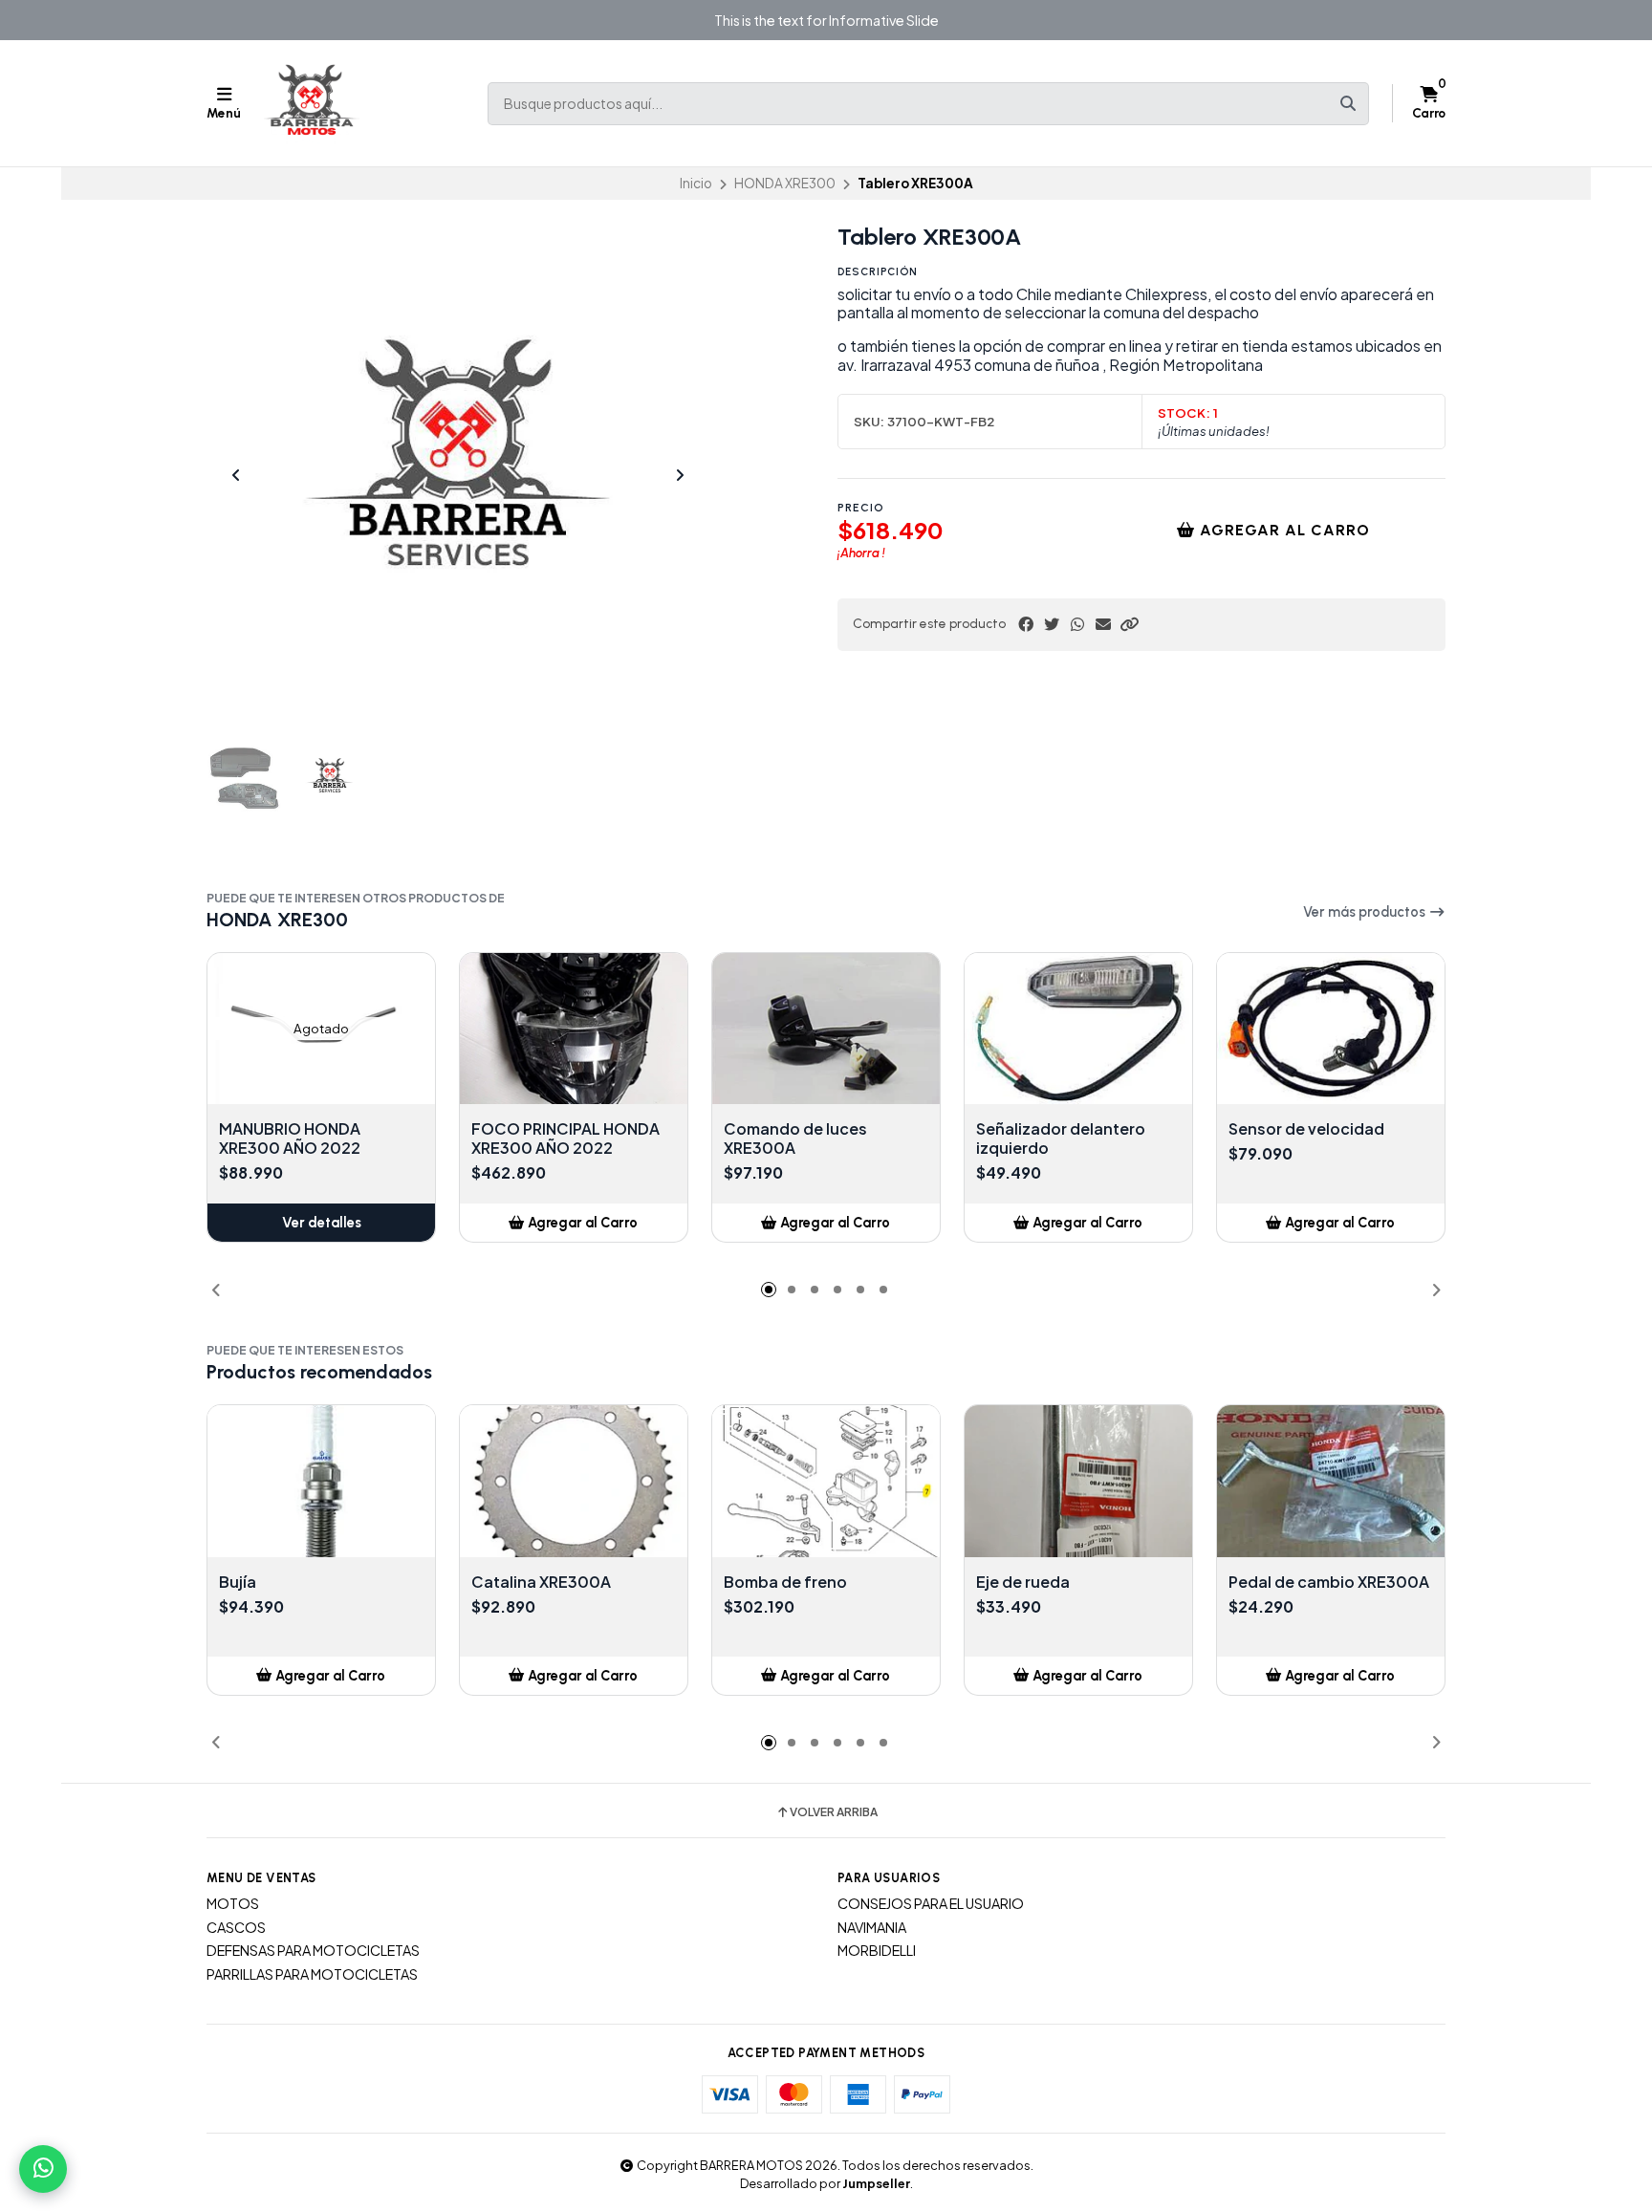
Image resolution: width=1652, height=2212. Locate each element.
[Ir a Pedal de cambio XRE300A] (1331, 1481)
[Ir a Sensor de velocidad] (1331, 1029)
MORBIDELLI (877, 1950)
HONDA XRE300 (785, 183)
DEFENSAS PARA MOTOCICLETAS (313, 1950)
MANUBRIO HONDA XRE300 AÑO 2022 (290, 1139)
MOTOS (233, 1903)
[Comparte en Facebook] (1026, 624)
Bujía (238, 1582)
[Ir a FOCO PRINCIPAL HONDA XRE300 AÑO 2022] (574, 1029)
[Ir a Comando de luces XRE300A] (826, 1029)
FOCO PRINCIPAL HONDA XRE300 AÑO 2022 (565, 1139)
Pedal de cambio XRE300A (1329, 1582)
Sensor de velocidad (1306, 1129)
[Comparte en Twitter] (1052, 624)
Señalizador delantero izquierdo (1061, 1139)
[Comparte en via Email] (1103, 624)
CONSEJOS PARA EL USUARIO (931, 1903)
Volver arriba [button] (834, 1812)
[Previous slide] (236, 475)
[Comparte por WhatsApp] (1077, 624)
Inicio (696, 183)
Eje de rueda (1023, 1582)
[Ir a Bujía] (321, 1481)
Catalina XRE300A (541, 1582)
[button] (1129, 624)
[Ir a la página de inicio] (312, 103)
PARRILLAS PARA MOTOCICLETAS (312, 1974)
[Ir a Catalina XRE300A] (574, 1481)
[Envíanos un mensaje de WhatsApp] (43, 2169)
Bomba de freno (785, 1582)
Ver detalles (322, 1223)
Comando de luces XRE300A (795, 1139)
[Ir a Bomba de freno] (826, 1481)
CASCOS (236, 1927)
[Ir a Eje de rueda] (1078, 1481)
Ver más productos (1366, 912)
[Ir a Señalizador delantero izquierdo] (1078, 1029)
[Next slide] (680, 475)
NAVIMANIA (872, 1927)
